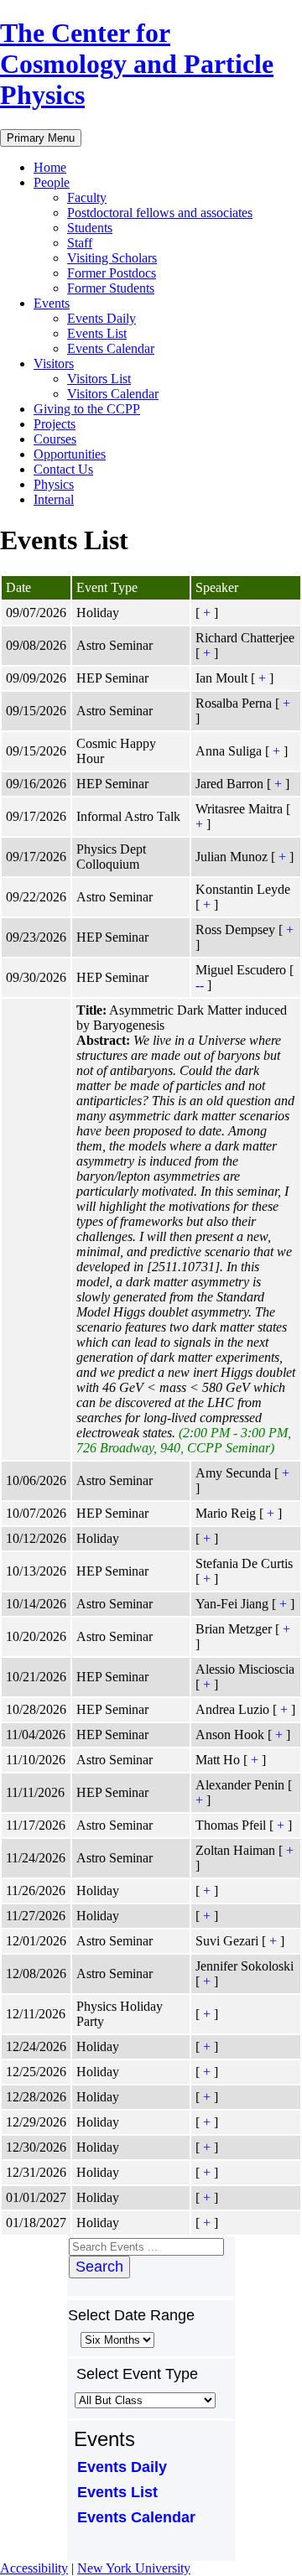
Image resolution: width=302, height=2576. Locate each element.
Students (90, 228)
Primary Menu (41, 138)
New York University (134, 2568)
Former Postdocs (112, 273)
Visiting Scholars (112, 258)
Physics (54, 484)
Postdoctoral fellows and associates (160, 213)
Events (52, 303)
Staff (80, 243)
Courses (55, 439)
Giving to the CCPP (87, 409)
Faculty (87, 197)
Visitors (54, 364)
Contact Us (63, 469)
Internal (54, 499)
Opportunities (70, 454)
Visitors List (99, 379)
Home (50, 167)
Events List (97, 333)
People (52, 182)
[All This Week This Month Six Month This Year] (116, 2339)
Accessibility (34, 2568)
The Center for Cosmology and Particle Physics (137, 64)
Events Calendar (111, 348)
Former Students (111, 288)
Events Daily (102, 318)
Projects (55, 424)
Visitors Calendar (113, 394)
